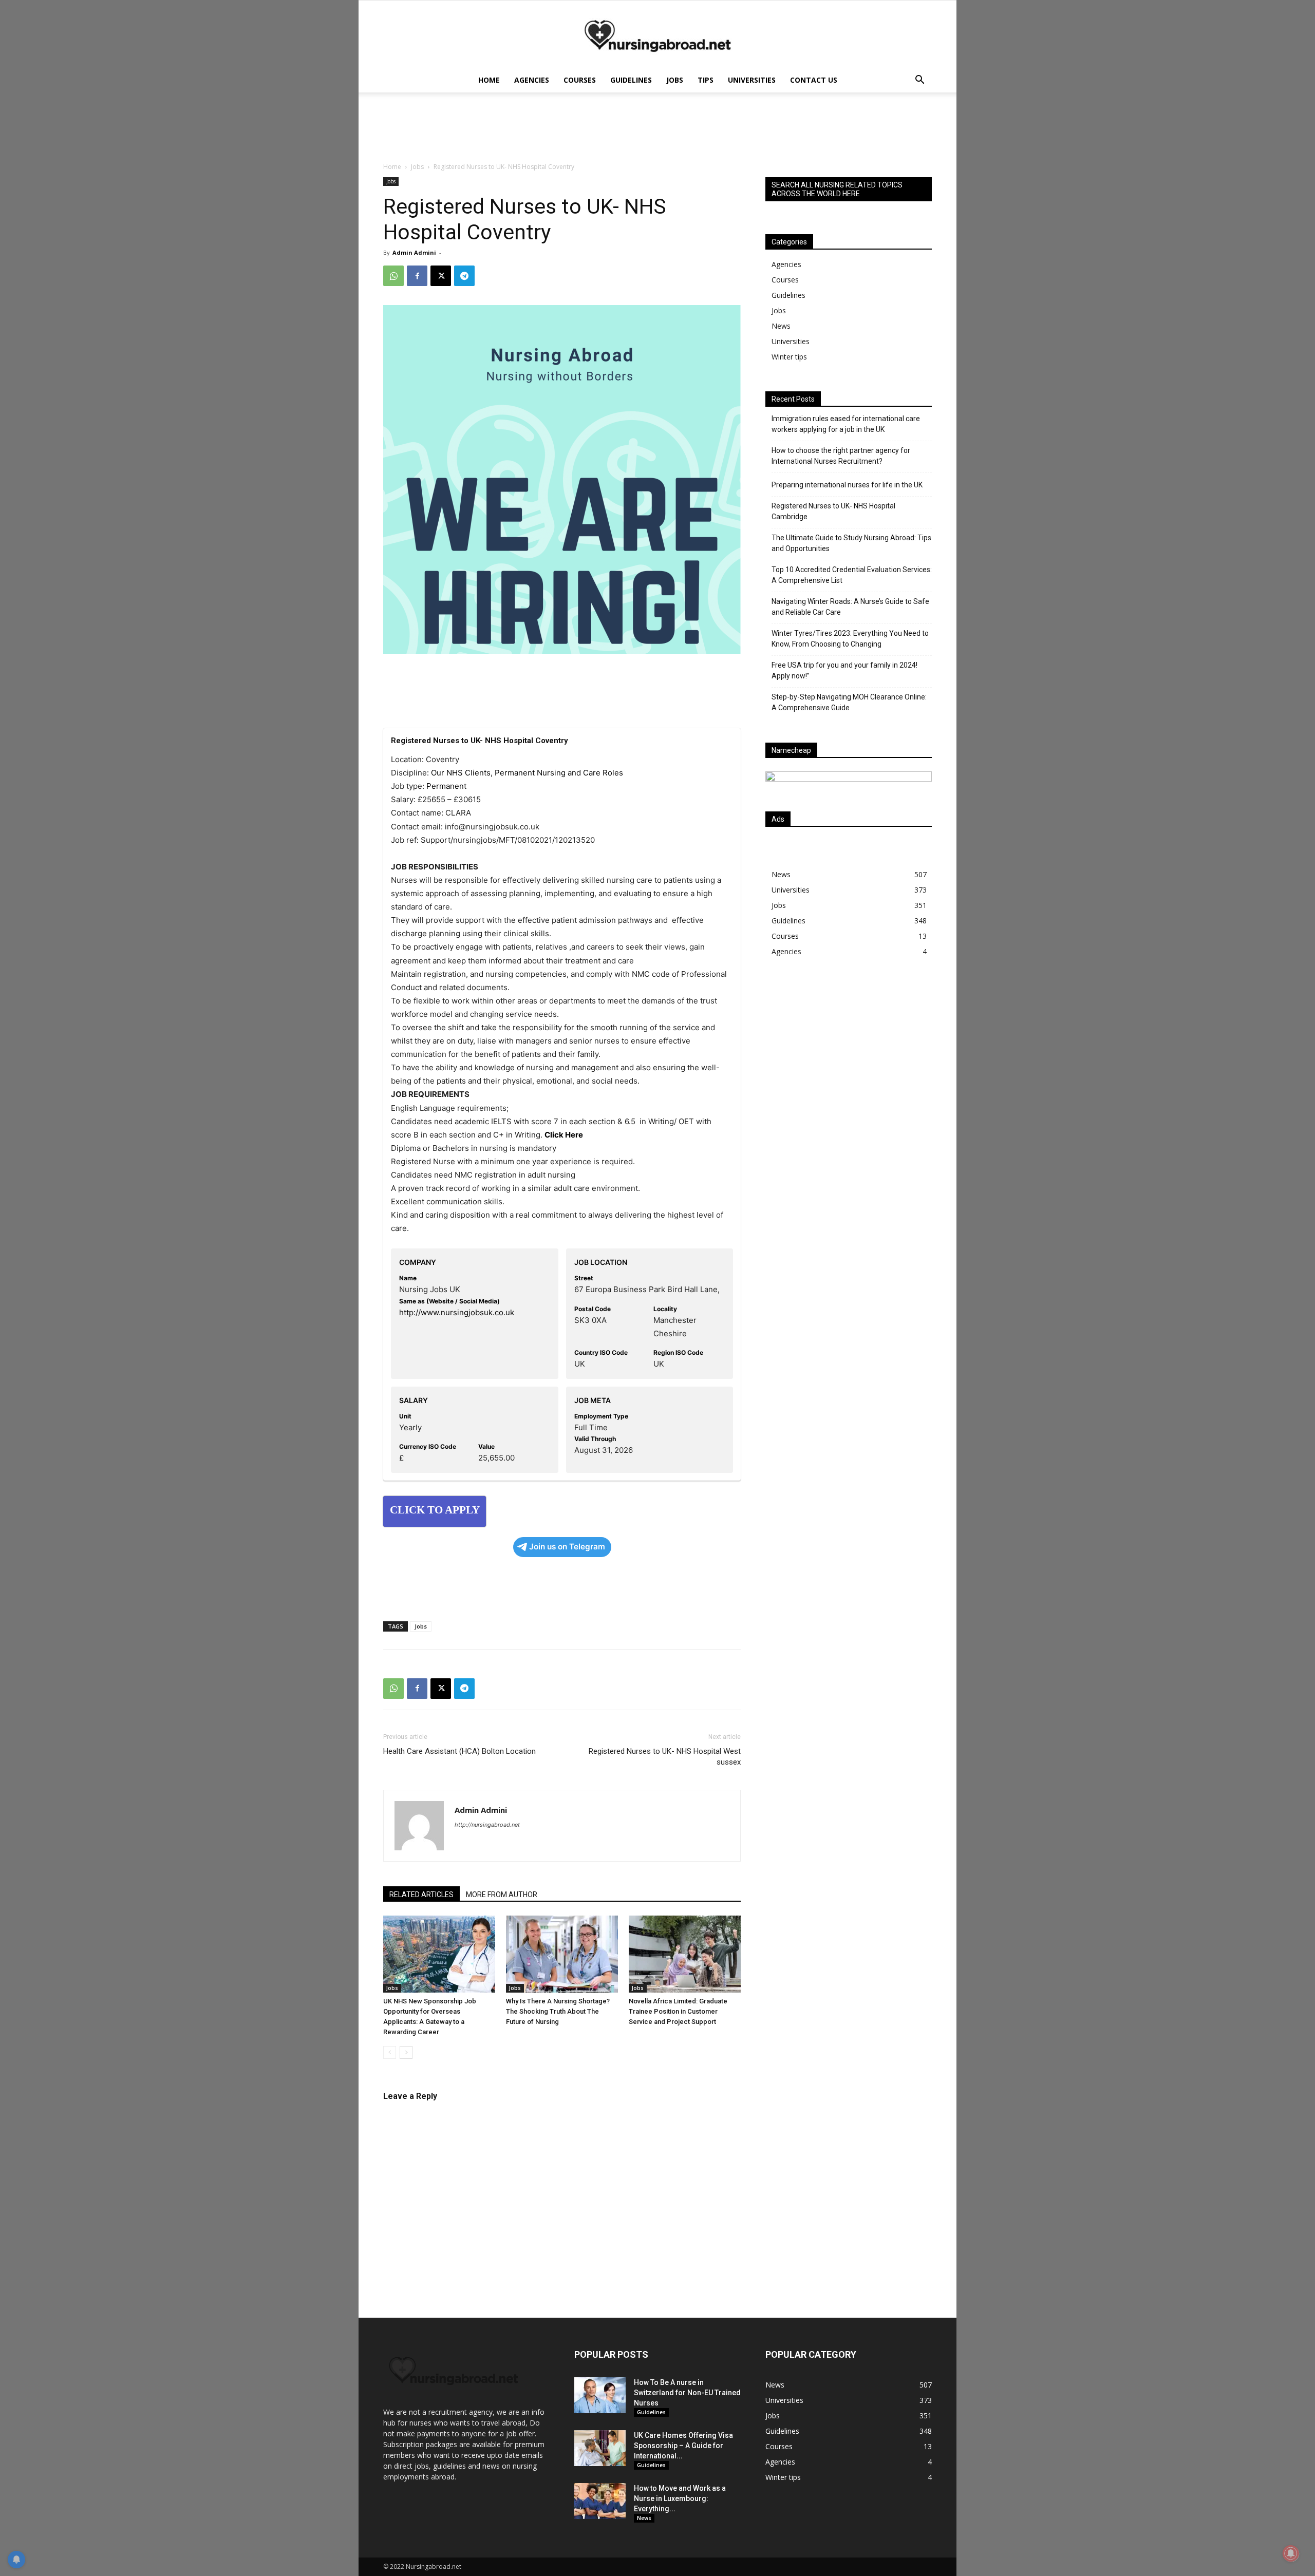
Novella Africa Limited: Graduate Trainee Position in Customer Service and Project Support (678, 2011)
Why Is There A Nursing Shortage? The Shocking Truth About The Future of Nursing (558, 2011)
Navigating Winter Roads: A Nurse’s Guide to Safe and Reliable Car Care (850, 607)
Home (489, 80)
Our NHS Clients (461, 773)
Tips (706, 80)
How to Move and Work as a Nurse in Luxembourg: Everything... (680, 2498)
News (781, 326)
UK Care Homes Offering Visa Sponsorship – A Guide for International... (683, 2446)
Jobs (675, 80)
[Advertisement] (849, 1055)
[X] (441, 276)
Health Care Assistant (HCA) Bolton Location (459, 1751)
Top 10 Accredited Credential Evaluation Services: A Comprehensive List (852, 575)
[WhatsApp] (393, 276)
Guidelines (631, 80)
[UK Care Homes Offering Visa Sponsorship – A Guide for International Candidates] (600, 2448)
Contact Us (814, 80)
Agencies (532, 80)
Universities (752, 80)
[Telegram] (464, 276)
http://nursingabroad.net (487, 1825)
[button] (919, 81)
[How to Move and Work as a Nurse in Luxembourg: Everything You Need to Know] (600, 2501)
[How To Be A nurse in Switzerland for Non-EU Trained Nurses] (600, 2395)
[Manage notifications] (1291, 2553)
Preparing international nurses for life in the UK (847, 485)
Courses (580, 80)
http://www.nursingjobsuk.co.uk (457, 1312)
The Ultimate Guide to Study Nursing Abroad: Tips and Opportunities (851, 543)
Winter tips (789, 357)
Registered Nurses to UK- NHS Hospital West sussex (665, 1757)
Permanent (446, 786)
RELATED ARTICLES (421, 1895)
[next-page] (406, 2052)
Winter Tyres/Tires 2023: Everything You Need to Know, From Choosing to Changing (850, 639)
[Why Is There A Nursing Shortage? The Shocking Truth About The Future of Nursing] (562, 1954)
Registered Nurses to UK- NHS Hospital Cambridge (833, 511)
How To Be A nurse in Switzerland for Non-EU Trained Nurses (687, 2393)
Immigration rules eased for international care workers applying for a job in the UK (846, 424)
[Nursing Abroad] (657, 35)
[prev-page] (390, 2052)
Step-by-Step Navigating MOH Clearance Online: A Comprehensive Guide (849, 702)
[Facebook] (417, 276)
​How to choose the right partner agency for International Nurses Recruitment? (841, 456)
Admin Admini (414, 252)
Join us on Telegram (567, 1547)
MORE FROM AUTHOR (502, 1895)
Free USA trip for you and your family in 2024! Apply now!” (844, 670)
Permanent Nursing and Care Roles (559, 773)
